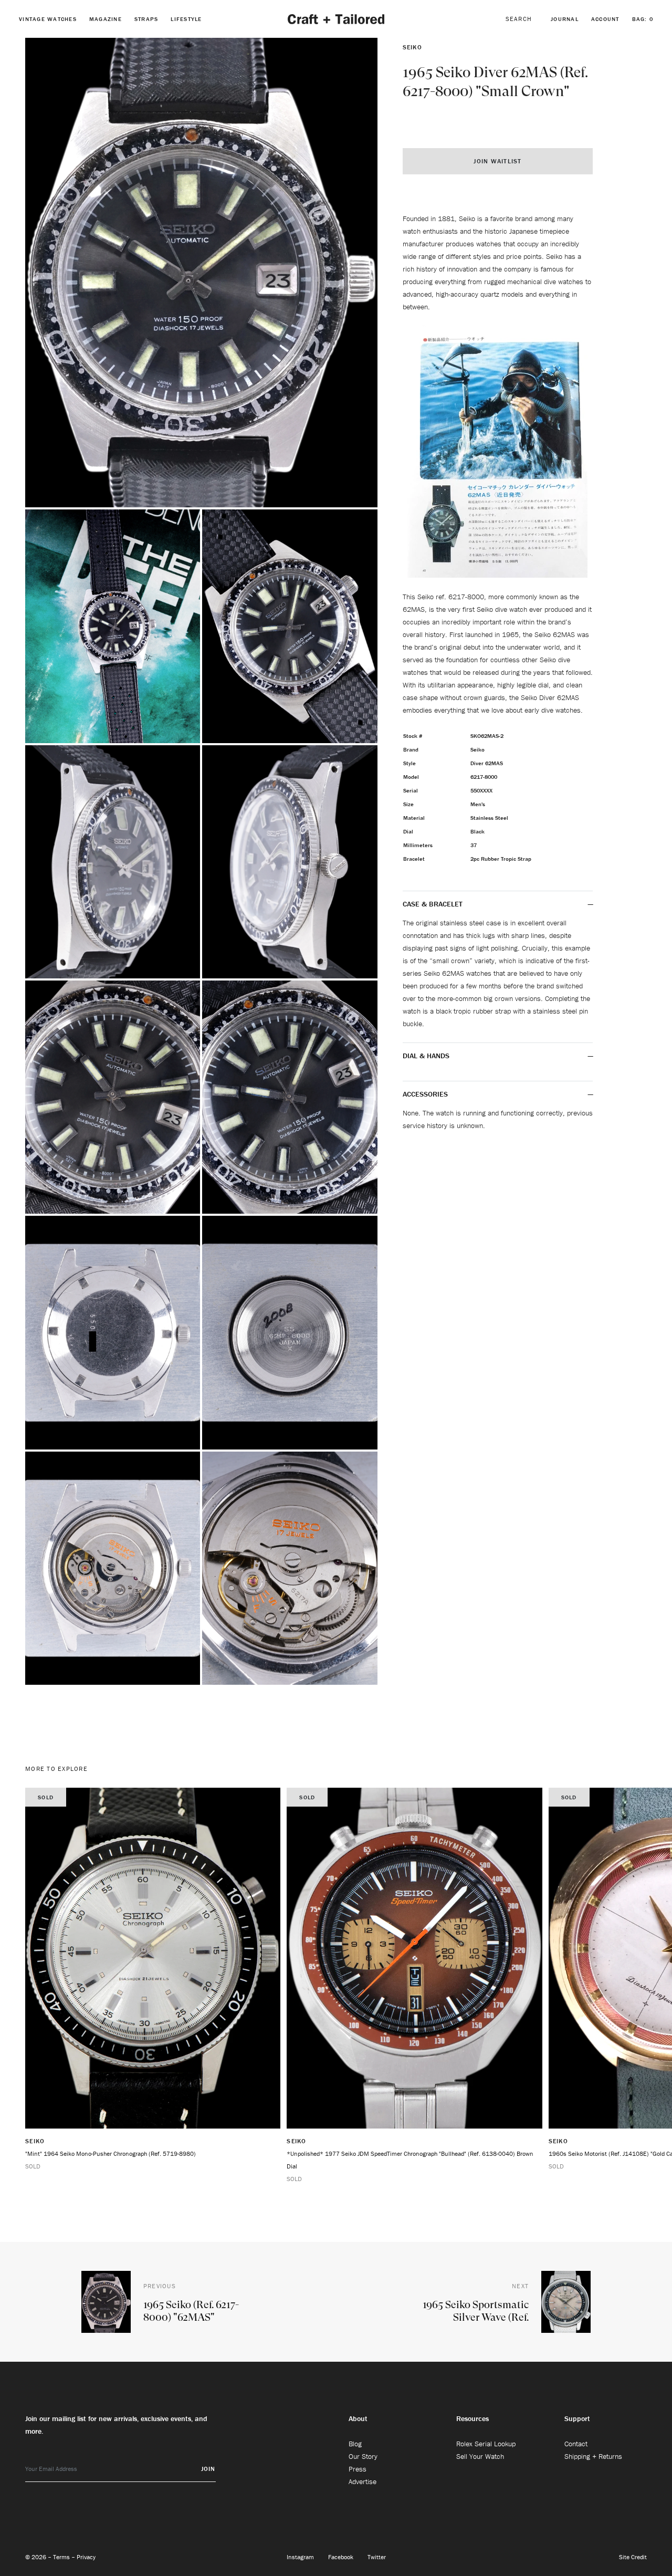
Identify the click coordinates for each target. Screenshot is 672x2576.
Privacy (86, 2557)
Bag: (643, 19)
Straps (146, 19)
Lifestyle (186, 19)
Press (358, 2469)
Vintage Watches (48, 19)
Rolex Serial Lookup (486, 2444)
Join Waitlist (497, 161)
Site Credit (633, 2557)
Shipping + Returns (593, 2456)
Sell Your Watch (480, 2456)
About (358, 2418)
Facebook (342, 2557)
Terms (62, 2557)
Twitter (377, 2557)
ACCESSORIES (426, 1094)
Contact (576, 2444)
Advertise (363, 2481)
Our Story (363, 2456)
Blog (355, 2444)
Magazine (106, 19)
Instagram (301, 2557)
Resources (472, 2418)
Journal (565, 19)
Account (605, 19)
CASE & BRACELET (433, 904)
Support (577, 2418)
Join (208, 2469)
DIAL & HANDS (426, 1056)
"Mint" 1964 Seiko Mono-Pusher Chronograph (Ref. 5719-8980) (111, 2153)
